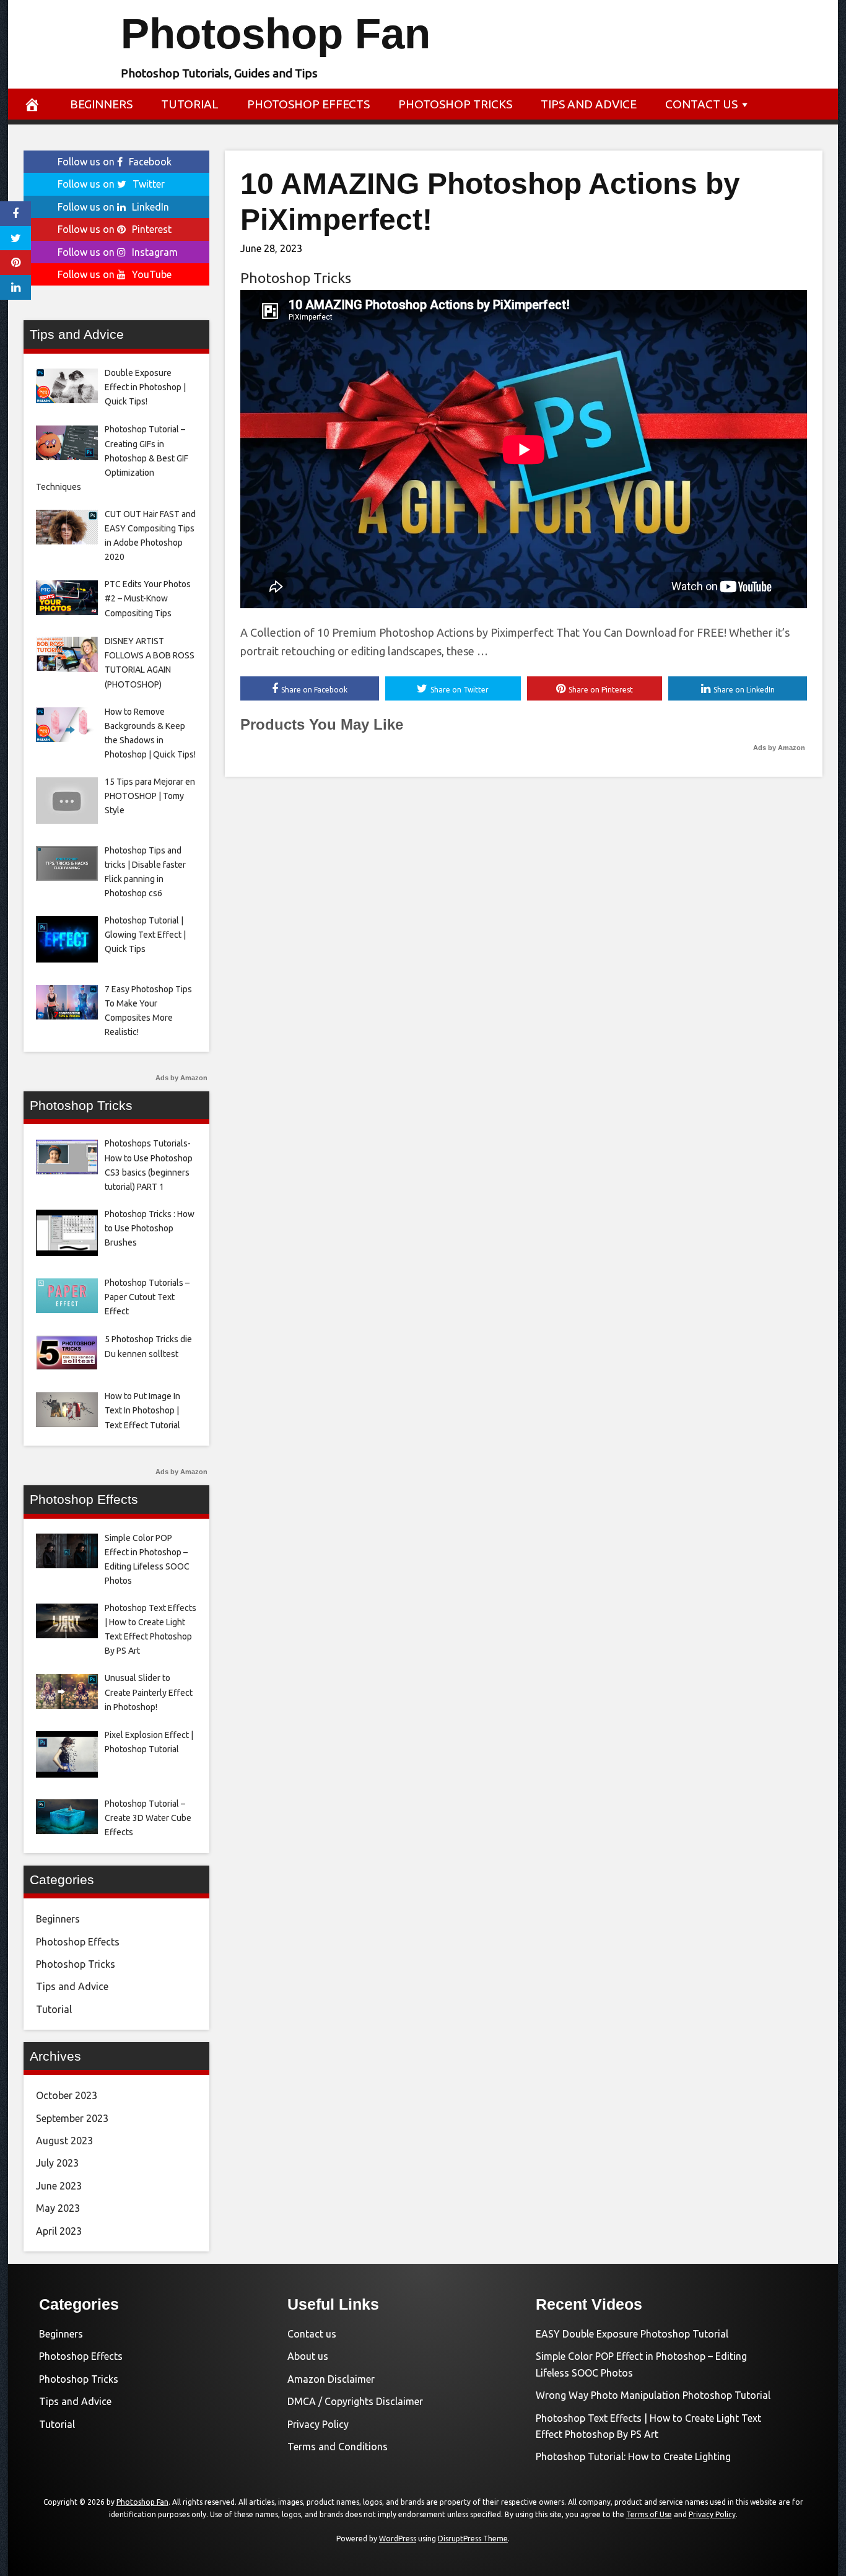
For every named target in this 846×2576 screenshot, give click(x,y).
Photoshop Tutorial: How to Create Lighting (633, 2456)
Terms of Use (649, 2514)
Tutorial (190, 104)
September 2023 (72, 2118)
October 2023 (67, 2095)
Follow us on (115, 162)
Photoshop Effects (308, 104)
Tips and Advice (589, 104)
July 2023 (57, 2163)
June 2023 (59, 2186)
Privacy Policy (318, 2424)
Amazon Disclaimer (331, 2379)
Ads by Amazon (779, 748)
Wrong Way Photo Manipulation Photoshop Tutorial (653, 2395)
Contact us (701, 104)
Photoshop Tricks (455, 104)
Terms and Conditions (338, 2447)
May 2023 (58, 2208)
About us (308, 2356)
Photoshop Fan (276, 34)
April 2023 (59, 2231)
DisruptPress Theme (473, 2539)
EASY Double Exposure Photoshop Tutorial (632, 2334)
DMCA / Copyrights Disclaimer (355, 2401)
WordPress (398, 2539)
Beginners (101, 104)
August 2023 (64, 2141)
